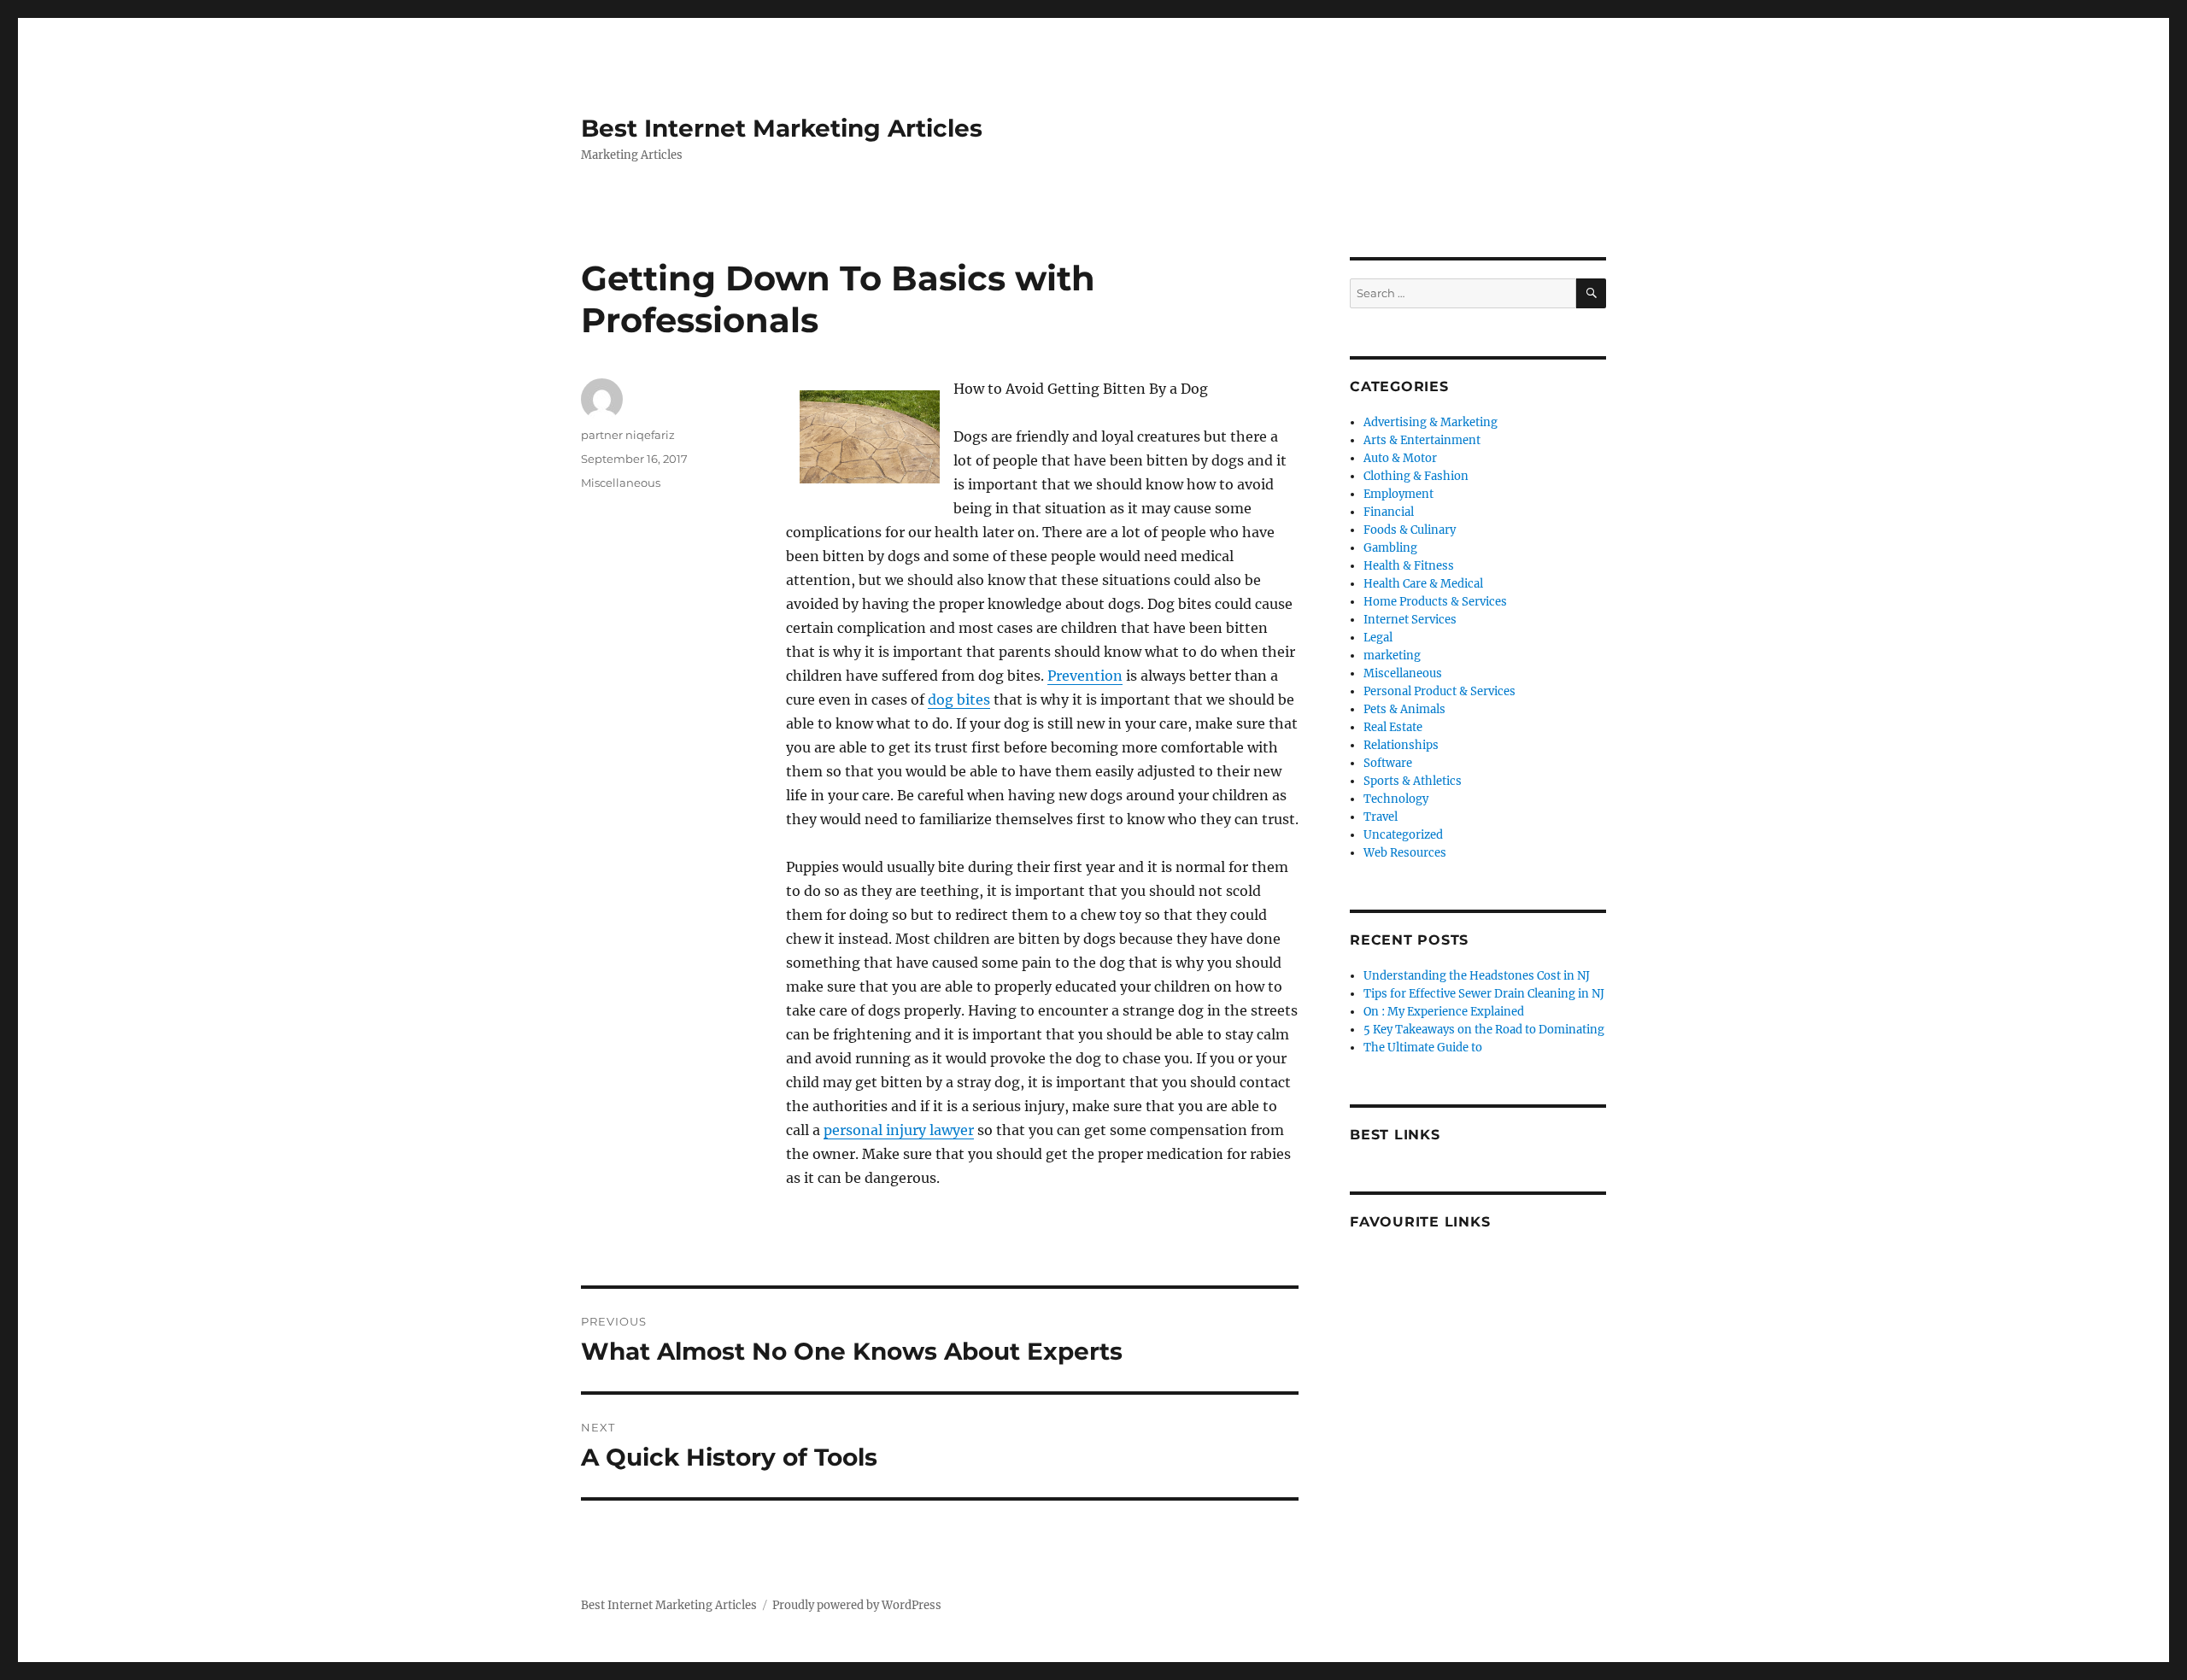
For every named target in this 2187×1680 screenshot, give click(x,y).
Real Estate (1393, 727)
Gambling (1390, 548)
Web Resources (1405, 853)
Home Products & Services (1435, 602)
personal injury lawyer (899, 1130)
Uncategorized (1403, 835)
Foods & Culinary (1410, 530)
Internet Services (1410, 620)
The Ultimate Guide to (1423, 1048)
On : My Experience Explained (1444, 1012)
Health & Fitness (1409, 566)
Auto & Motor (1400, 458)
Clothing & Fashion (1416, 476)
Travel (1381, 817)
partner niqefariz (628, 435)
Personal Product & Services (1439, 691)
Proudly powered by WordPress (857, 1605)
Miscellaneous (621, 483)
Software (1388, 763)
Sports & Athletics (1413, 781)
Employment (1398, 494)
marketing (1392, 656)
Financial (1389, 512)
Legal (1378, 638)
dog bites (959, 700)
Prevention (1085, 676)
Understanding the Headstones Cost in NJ (1477, 976)
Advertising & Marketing (1431, 422)
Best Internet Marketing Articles (782, 128)
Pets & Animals (1404, 709)
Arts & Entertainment (1422, 440)
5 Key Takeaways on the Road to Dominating (1484, 1030)
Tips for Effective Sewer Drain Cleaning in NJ (1484, 994)
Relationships (1401, 745)
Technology (1396, 799)
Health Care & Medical (1423, 584)
